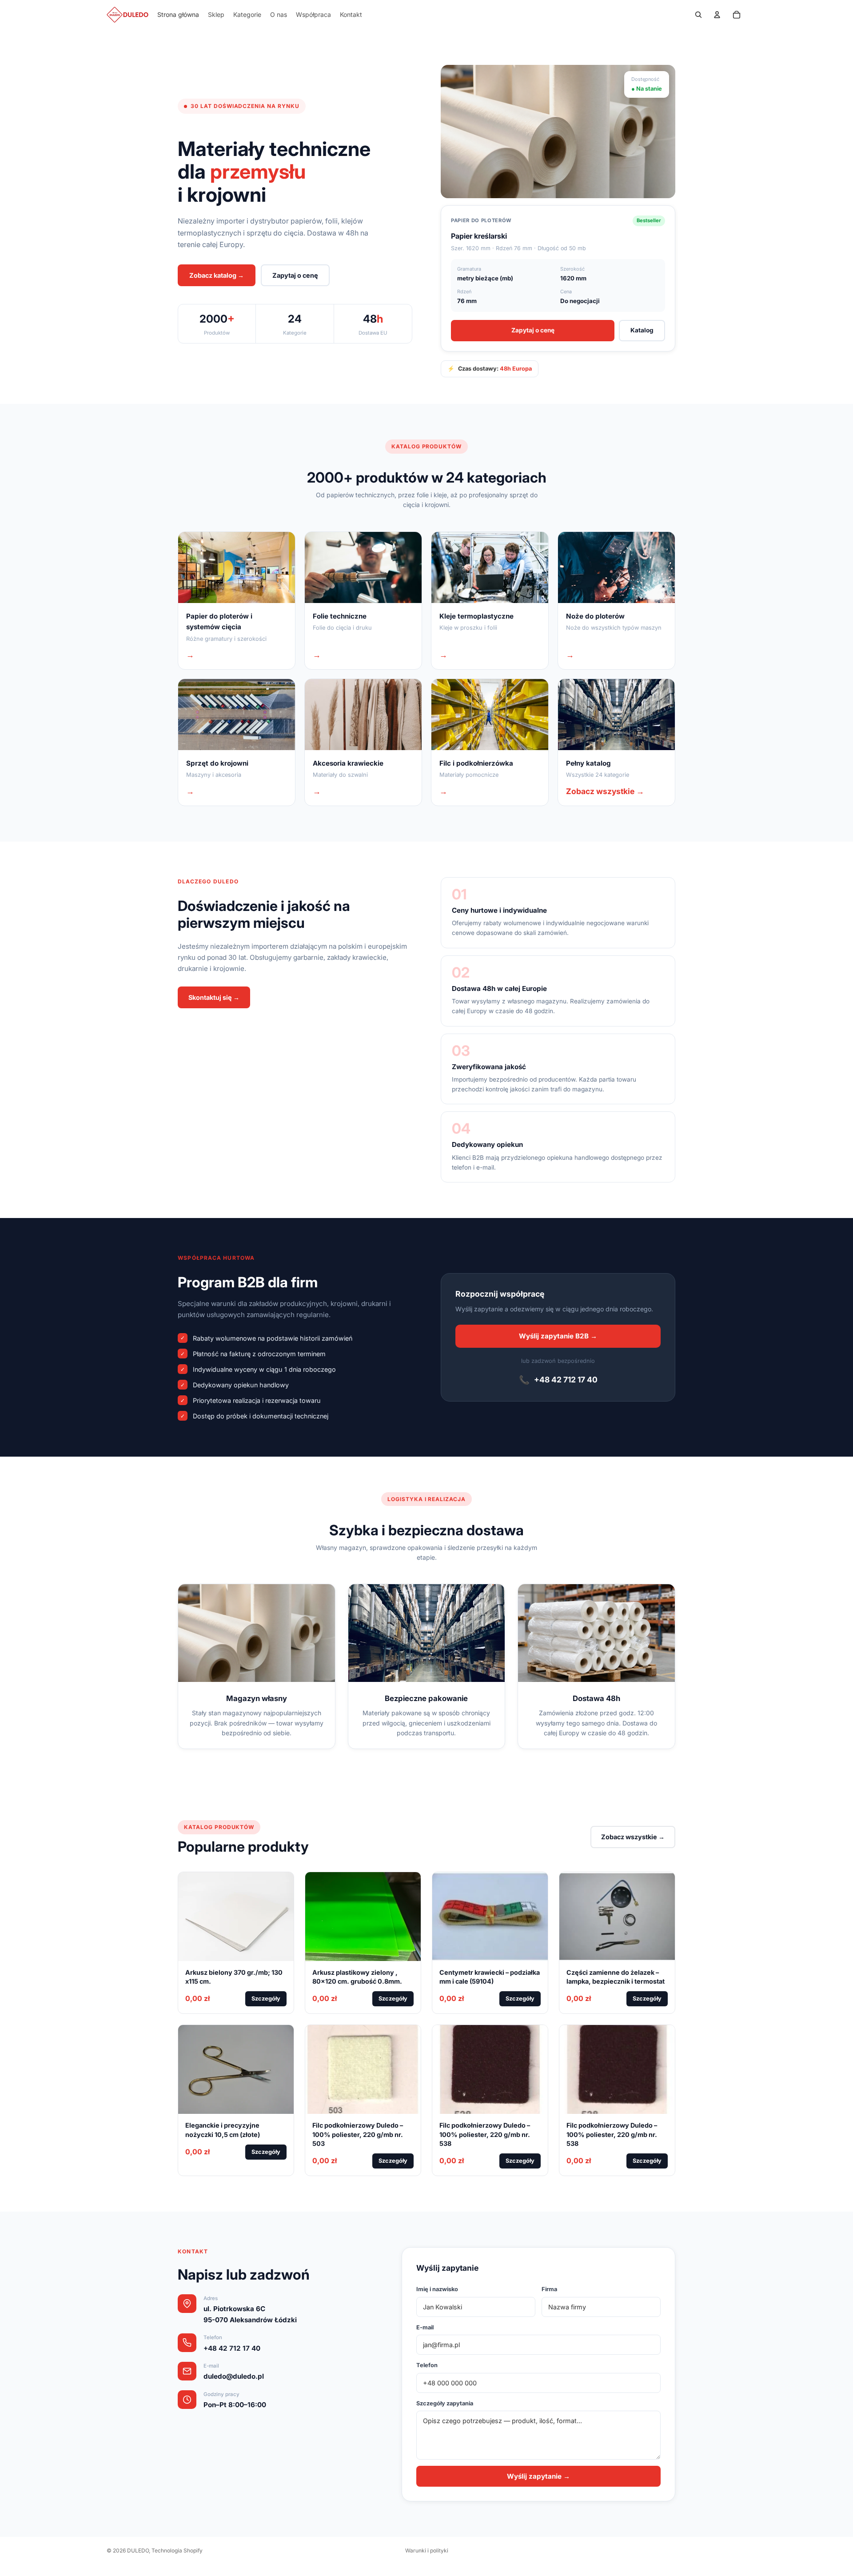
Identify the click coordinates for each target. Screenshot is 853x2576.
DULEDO (138, 2550)
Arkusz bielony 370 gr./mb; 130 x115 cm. (234, 1977)
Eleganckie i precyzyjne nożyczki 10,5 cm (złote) (223, 2130)
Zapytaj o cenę (295, 275)
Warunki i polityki (427, 2550)
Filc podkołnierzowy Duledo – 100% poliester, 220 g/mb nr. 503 (358, 2134)
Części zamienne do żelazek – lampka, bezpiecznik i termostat (616, 1977)
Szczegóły (266, 1999)
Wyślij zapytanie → (538, 2476)
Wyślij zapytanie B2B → (558, 1336)
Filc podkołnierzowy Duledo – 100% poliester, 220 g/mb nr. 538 (485, 2134)
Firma (549, 2289)
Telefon (427, 2365)
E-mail (425, 2327)
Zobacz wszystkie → (633, 1837)
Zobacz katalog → (217, 275)
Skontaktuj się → (214, 997)
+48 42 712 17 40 (558, 1380)
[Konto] (717, 15)
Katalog (642, 330)
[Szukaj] (698, 15)
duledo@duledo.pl (234, 2376)
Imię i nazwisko (437, 2289)
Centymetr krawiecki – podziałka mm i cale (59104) (490, 1977)
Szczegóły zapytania (445, 2403)
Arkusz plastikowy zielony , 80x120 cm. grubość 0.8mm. (357, 1977)
